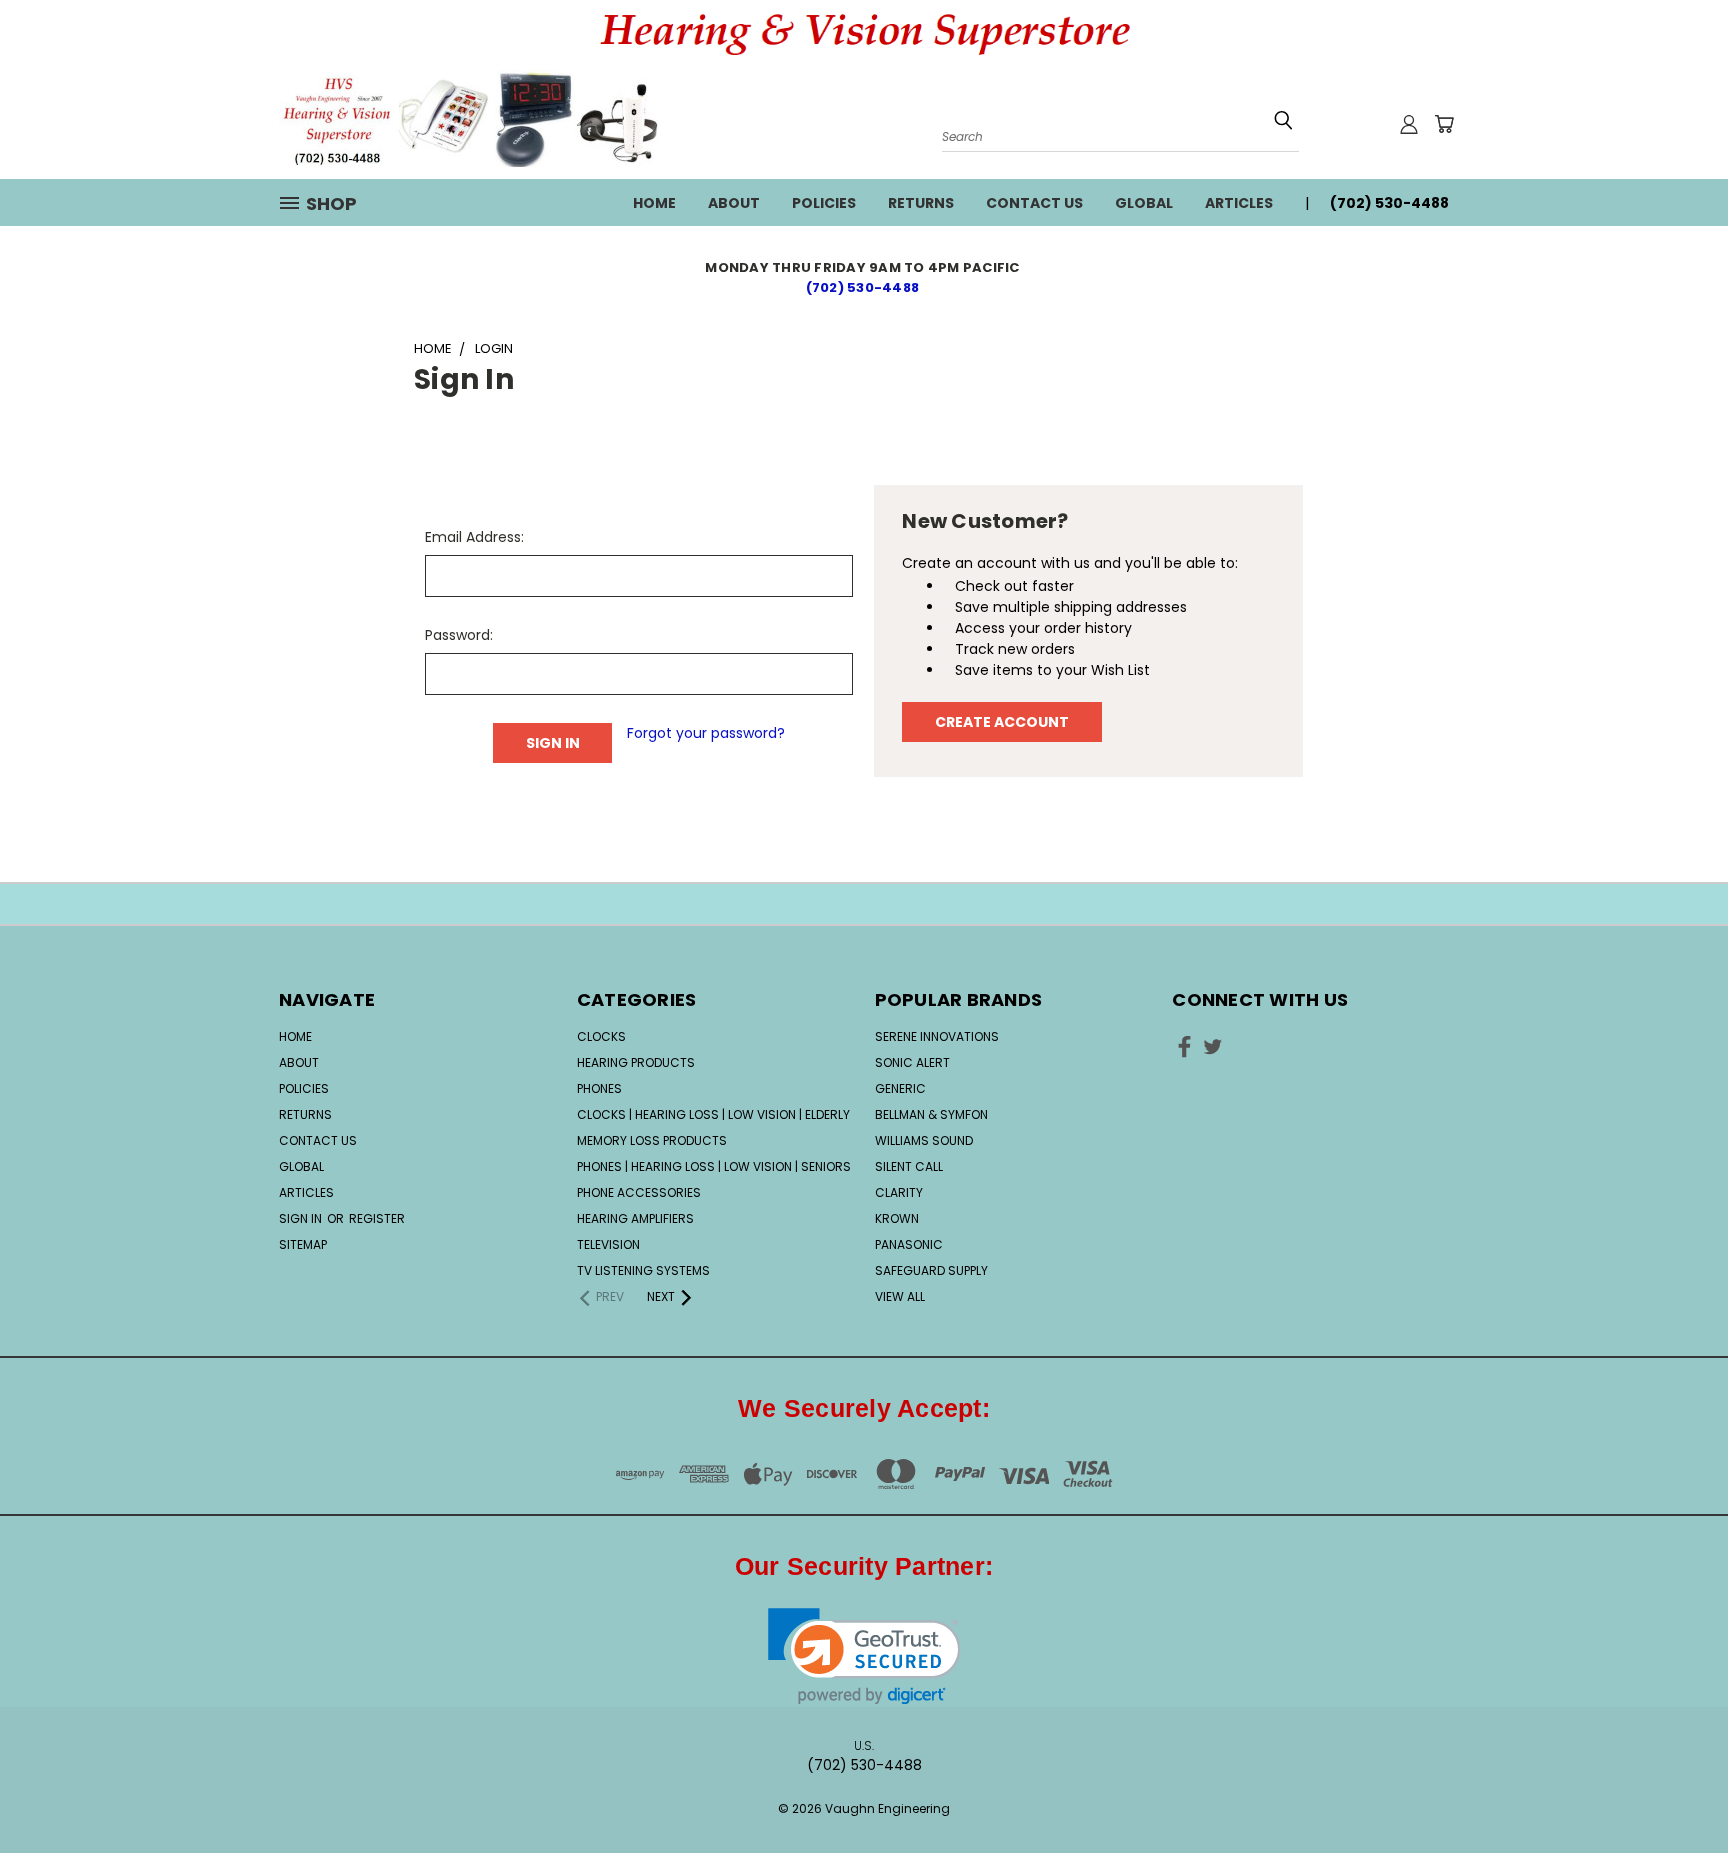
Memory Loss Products (652, 1140)
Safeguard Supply (931, 1270)
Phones (599, 1088)
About (734, 203)
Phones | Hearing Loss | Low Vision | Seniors (714, 1166)
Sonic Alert (912, 1062)
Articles (1239, 203)
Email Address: (474, 537)
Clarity (899, 1192)
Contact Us (1034, 203)
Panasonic (909, 1244)
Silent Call (909, 1166)
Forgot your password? (706, 733)
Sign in (302, 1218)
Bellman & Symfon (931, 1114)
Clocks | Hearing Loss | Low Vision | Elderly (713, 1114)
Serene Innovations (937, 1036)
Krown (897, 1218)
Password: (459, 635)
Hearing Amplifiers (635, 1218)
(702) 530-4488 (864, 287)
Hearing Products (636, 1062)
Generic (900, 1088)
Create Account (1002, 722)
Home (654, 203)
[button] (864, 1656)
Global (1144, 203)
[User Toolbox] (1409, 124)
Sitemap (303, 1244)
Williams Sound (924, 1140)
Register (377, 1218)
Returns (921, 203)
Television (608, 1244)
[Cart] (1444, 124)
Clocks (601, 1036)
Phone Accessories (639, 1192)
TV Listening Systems (643, 1270)
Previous (1675, 1775)
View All (900, 1296)
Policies (824, 203)
